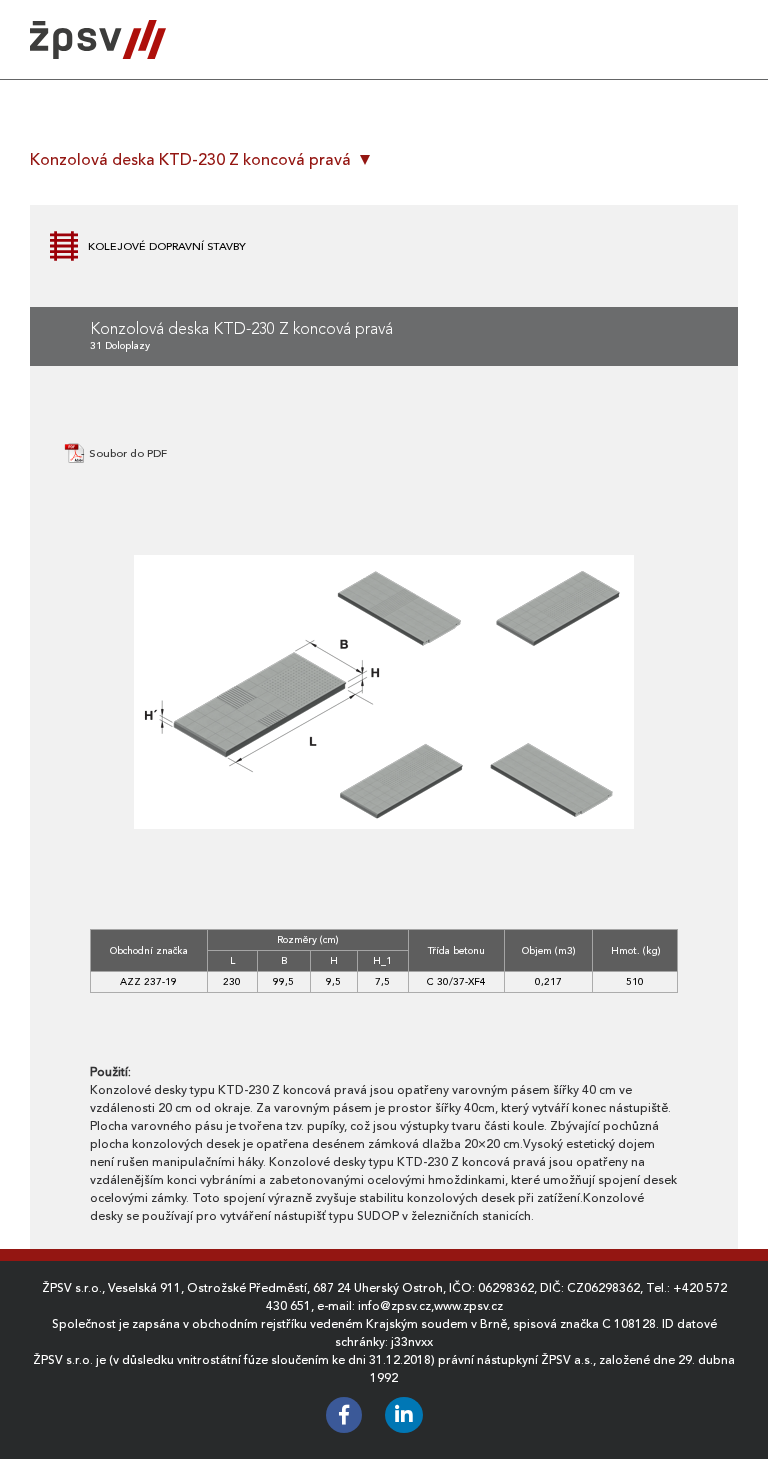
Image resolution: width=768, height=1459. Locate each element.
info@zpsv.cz (394, 1306)
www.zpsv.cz (468, 1306)
